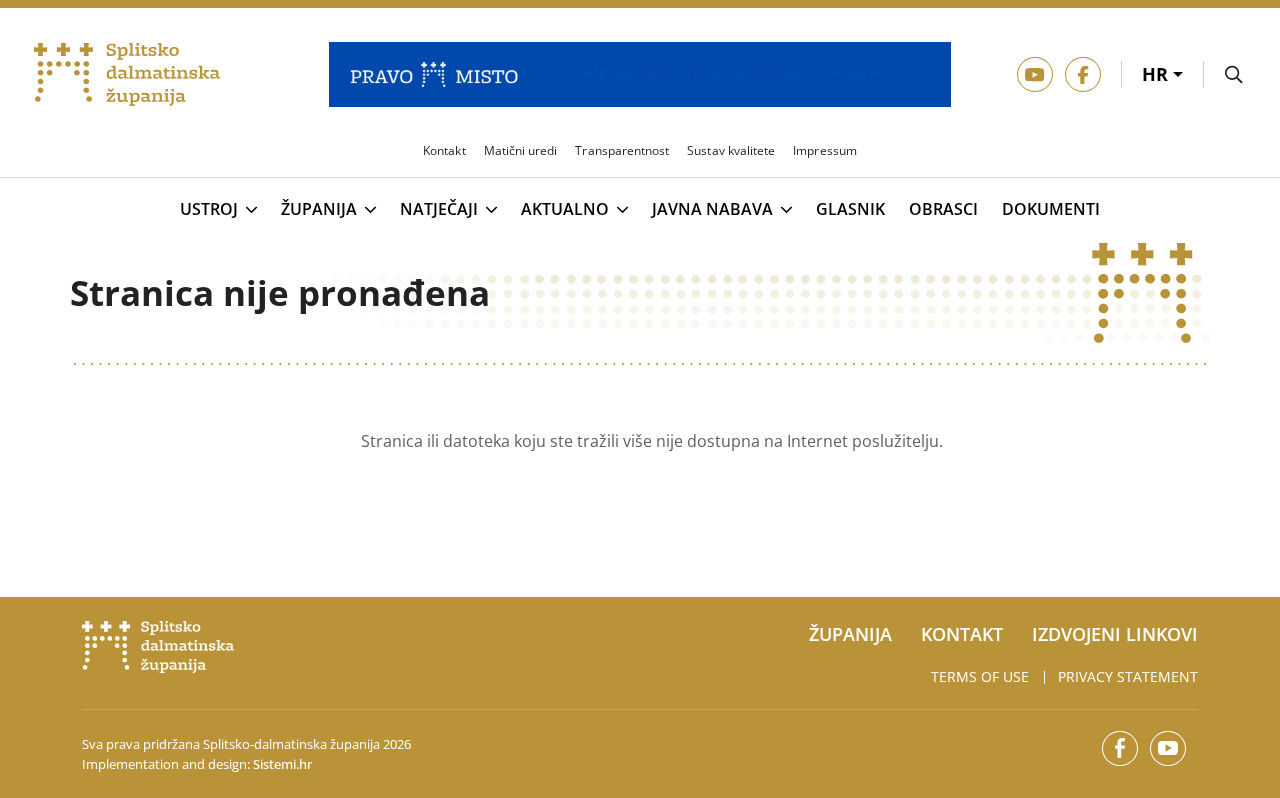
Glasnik (850, 209)
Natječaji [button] (439, 210)
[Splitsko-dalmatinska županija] (127, 75)
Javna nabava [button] (712, 210)
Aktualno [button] (565, 210)
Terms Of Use (980, 676)
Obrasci (943, 209)
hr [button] (1157, 74)
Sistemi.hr (282, 764)
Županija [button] (319, 210)
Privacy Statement (1128, 676)
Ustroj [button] (209, 210)
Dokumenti (1051, 209)
